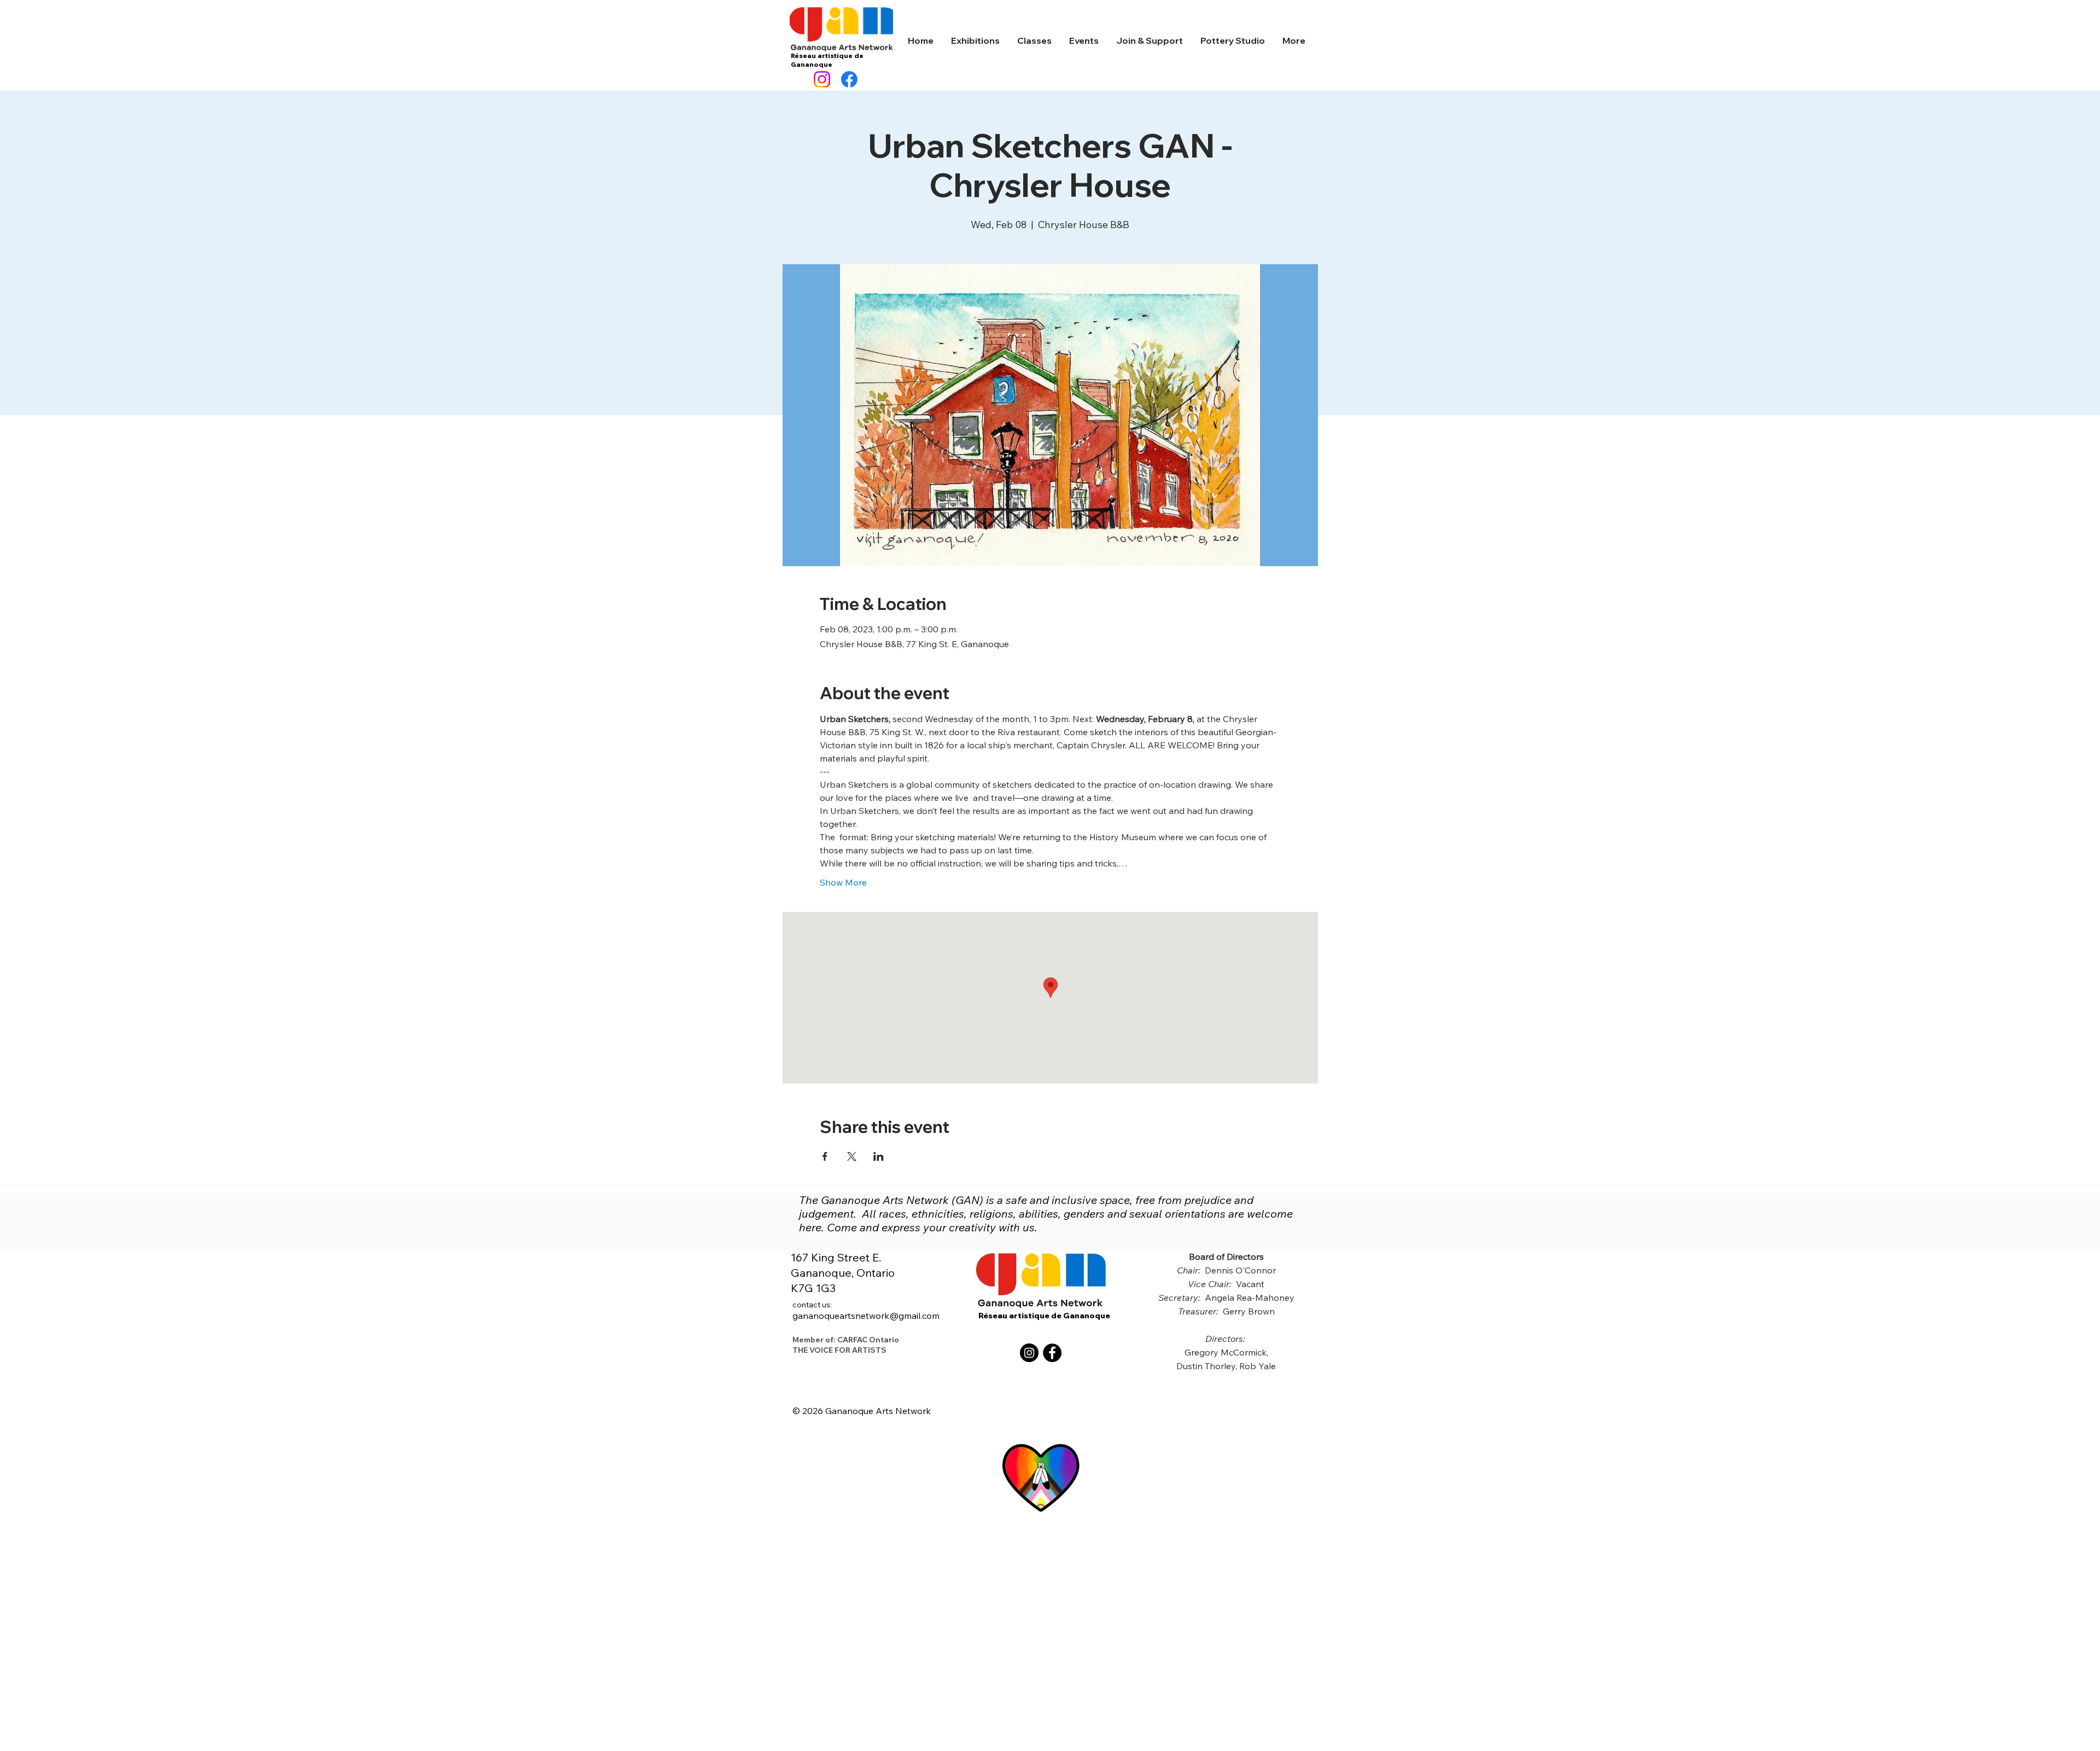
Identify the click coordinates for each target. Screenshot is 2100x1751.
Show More (843, 882)
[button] (975, 41)
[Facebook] (849, 79)
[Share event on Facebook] (825, 1156)
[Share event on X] (852, 1156)
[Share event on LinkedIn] (879, 1156)
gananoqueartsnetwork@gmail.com (866, 1311)
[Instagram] (822, 79)
